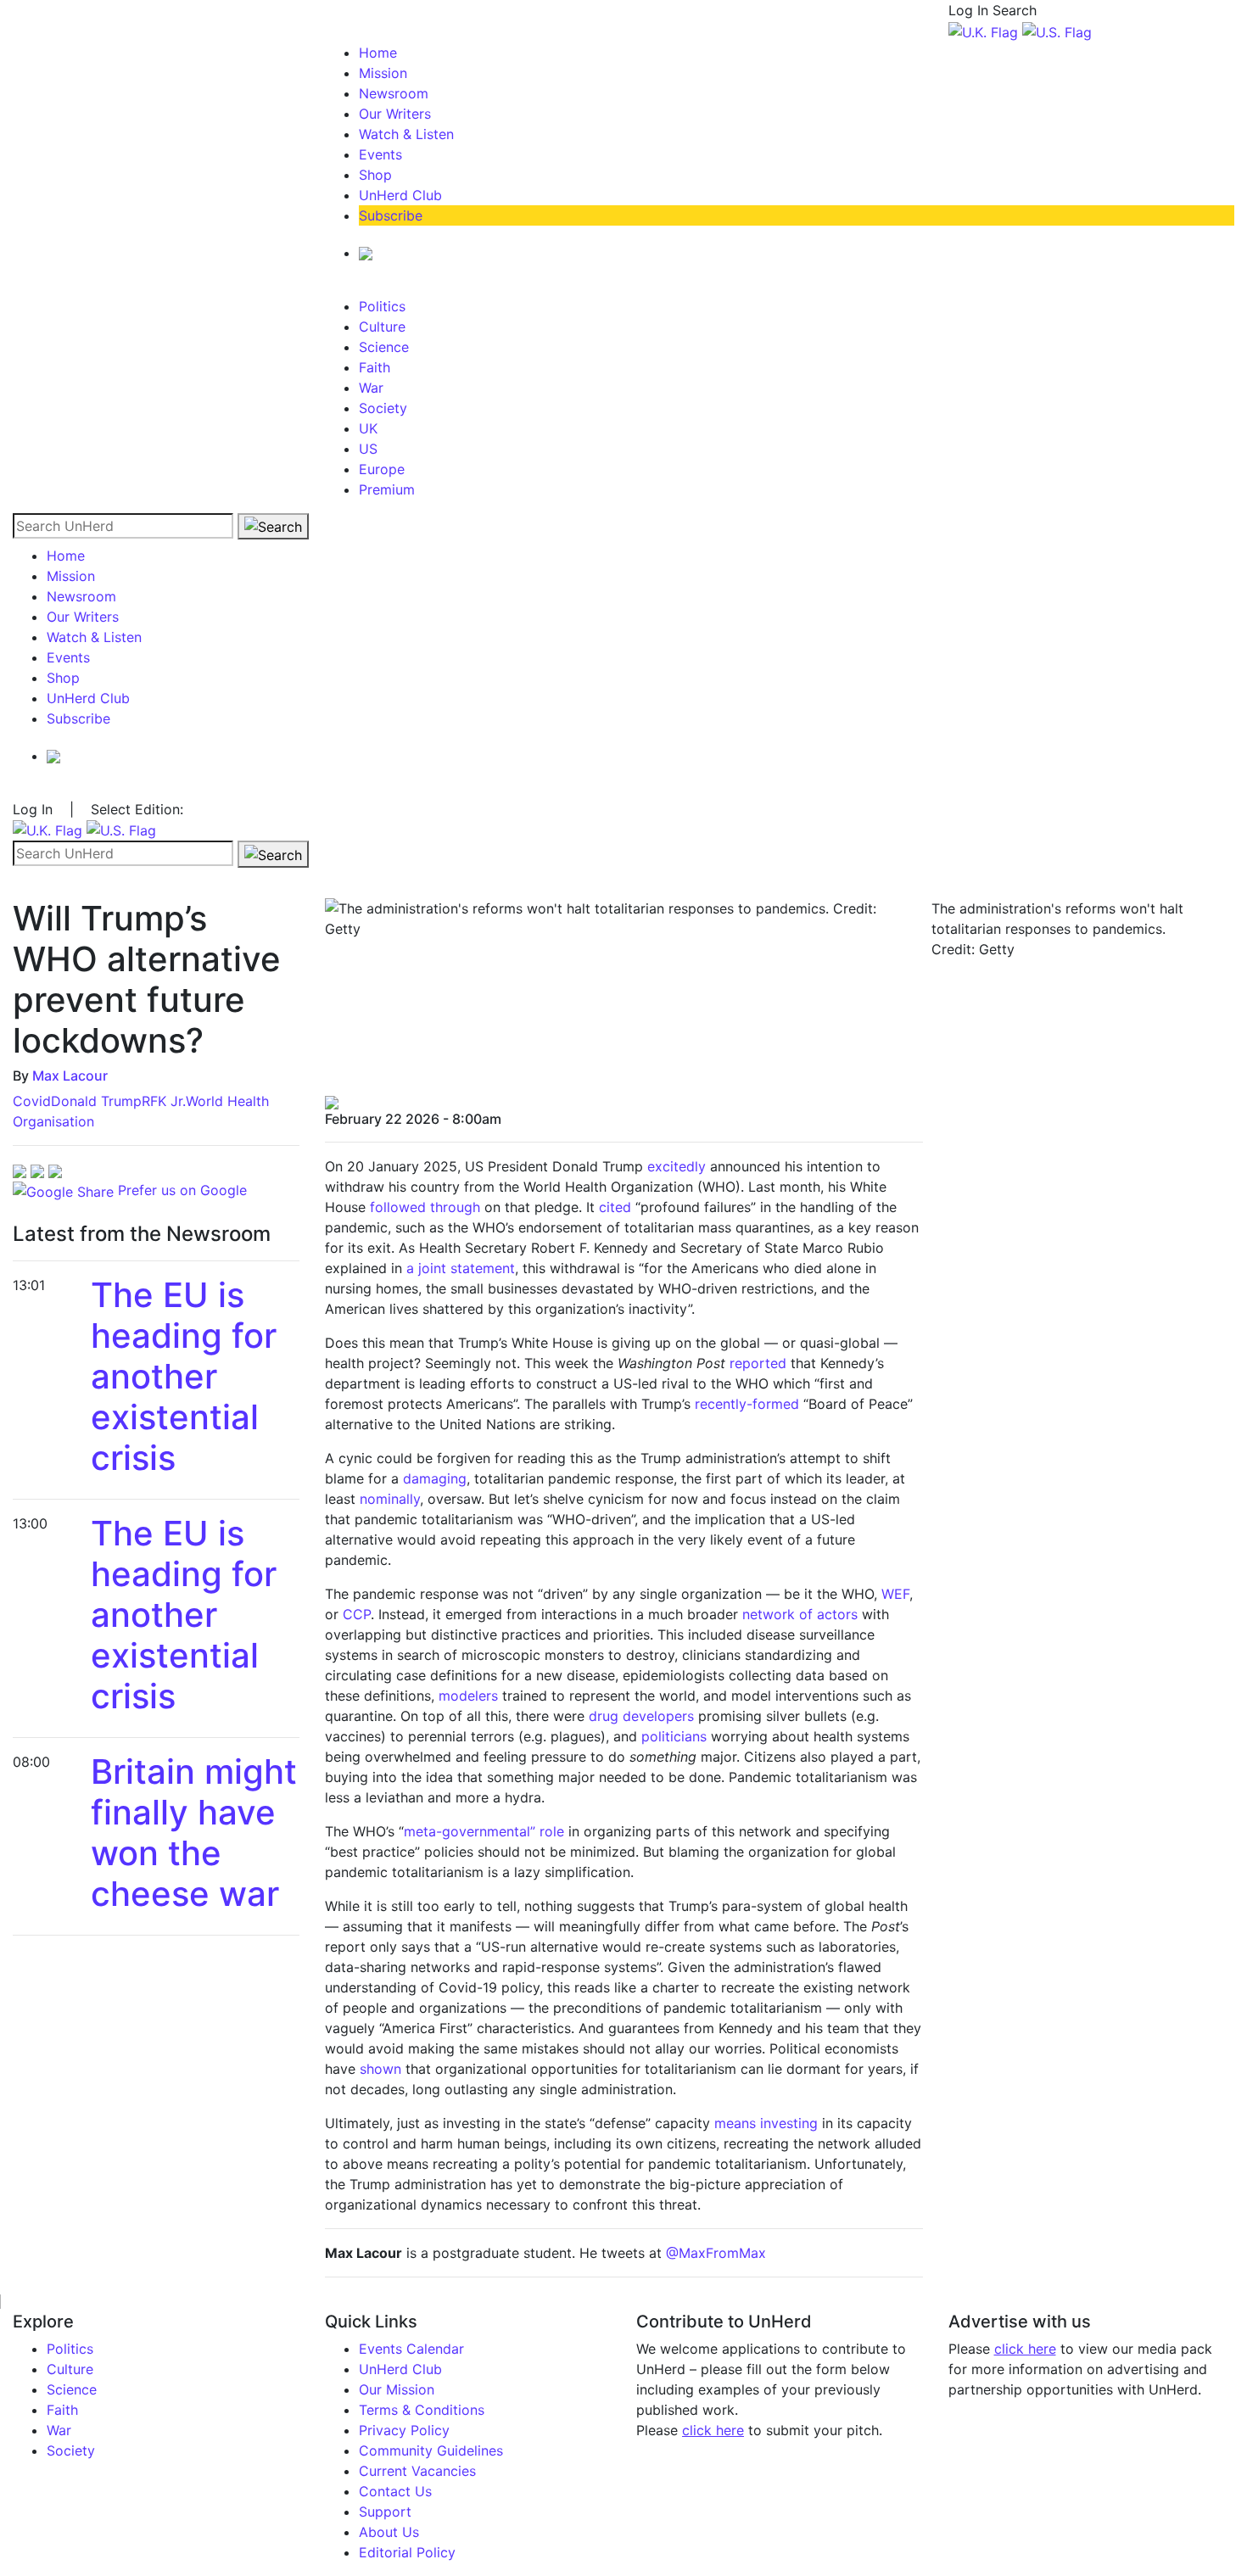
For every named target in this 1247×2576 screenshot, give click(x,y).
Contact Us (395, 2491)
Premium (387, 489)
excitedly (677, 1166)
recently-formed (747, 1404)
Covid (32, 1101)
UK (368, 428)
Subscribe (391, 215)
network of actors (800, 1614)
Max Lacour (70, 1076)
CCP (357, 1614)
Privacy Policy (404, 2430)
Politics (382, 306)
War (371, 388)
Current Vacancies (417, 2471)
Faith (375, 367)
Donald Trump (96, 1101)
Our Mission (397, 2389)
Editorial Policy (407, 2552)
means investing (766, 2123)
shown (380, 2069)
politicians (674, 1736)
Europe (382, 469)
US (368, 449)
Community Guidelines (431, 2450)
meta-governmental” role (484, 1831)
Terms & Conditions (422, 2410)
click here (713, 2430)
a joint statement (461, 1268)
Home (378, 53)
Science (384, 347)
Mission (383, 73)
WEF (895, 1594)
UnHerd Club (400, 195)
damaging (435, 1478)
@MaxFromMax (716, 2253)
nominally (390, 1499)
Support (385, 2512)
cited (615, 1207)
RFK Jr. (164, 1101)
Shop (375, 175)
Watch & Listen (406, 134)
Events (380, 154)
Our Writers (395, 114)
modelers (468, 1696)
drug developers (641, 1716)
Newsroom (394, 93)
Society (383, 408)
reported (758, 1363)
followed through (425, 1207)
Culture (382, 327)
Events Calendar (411, 2349)
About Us (389, 2532)
